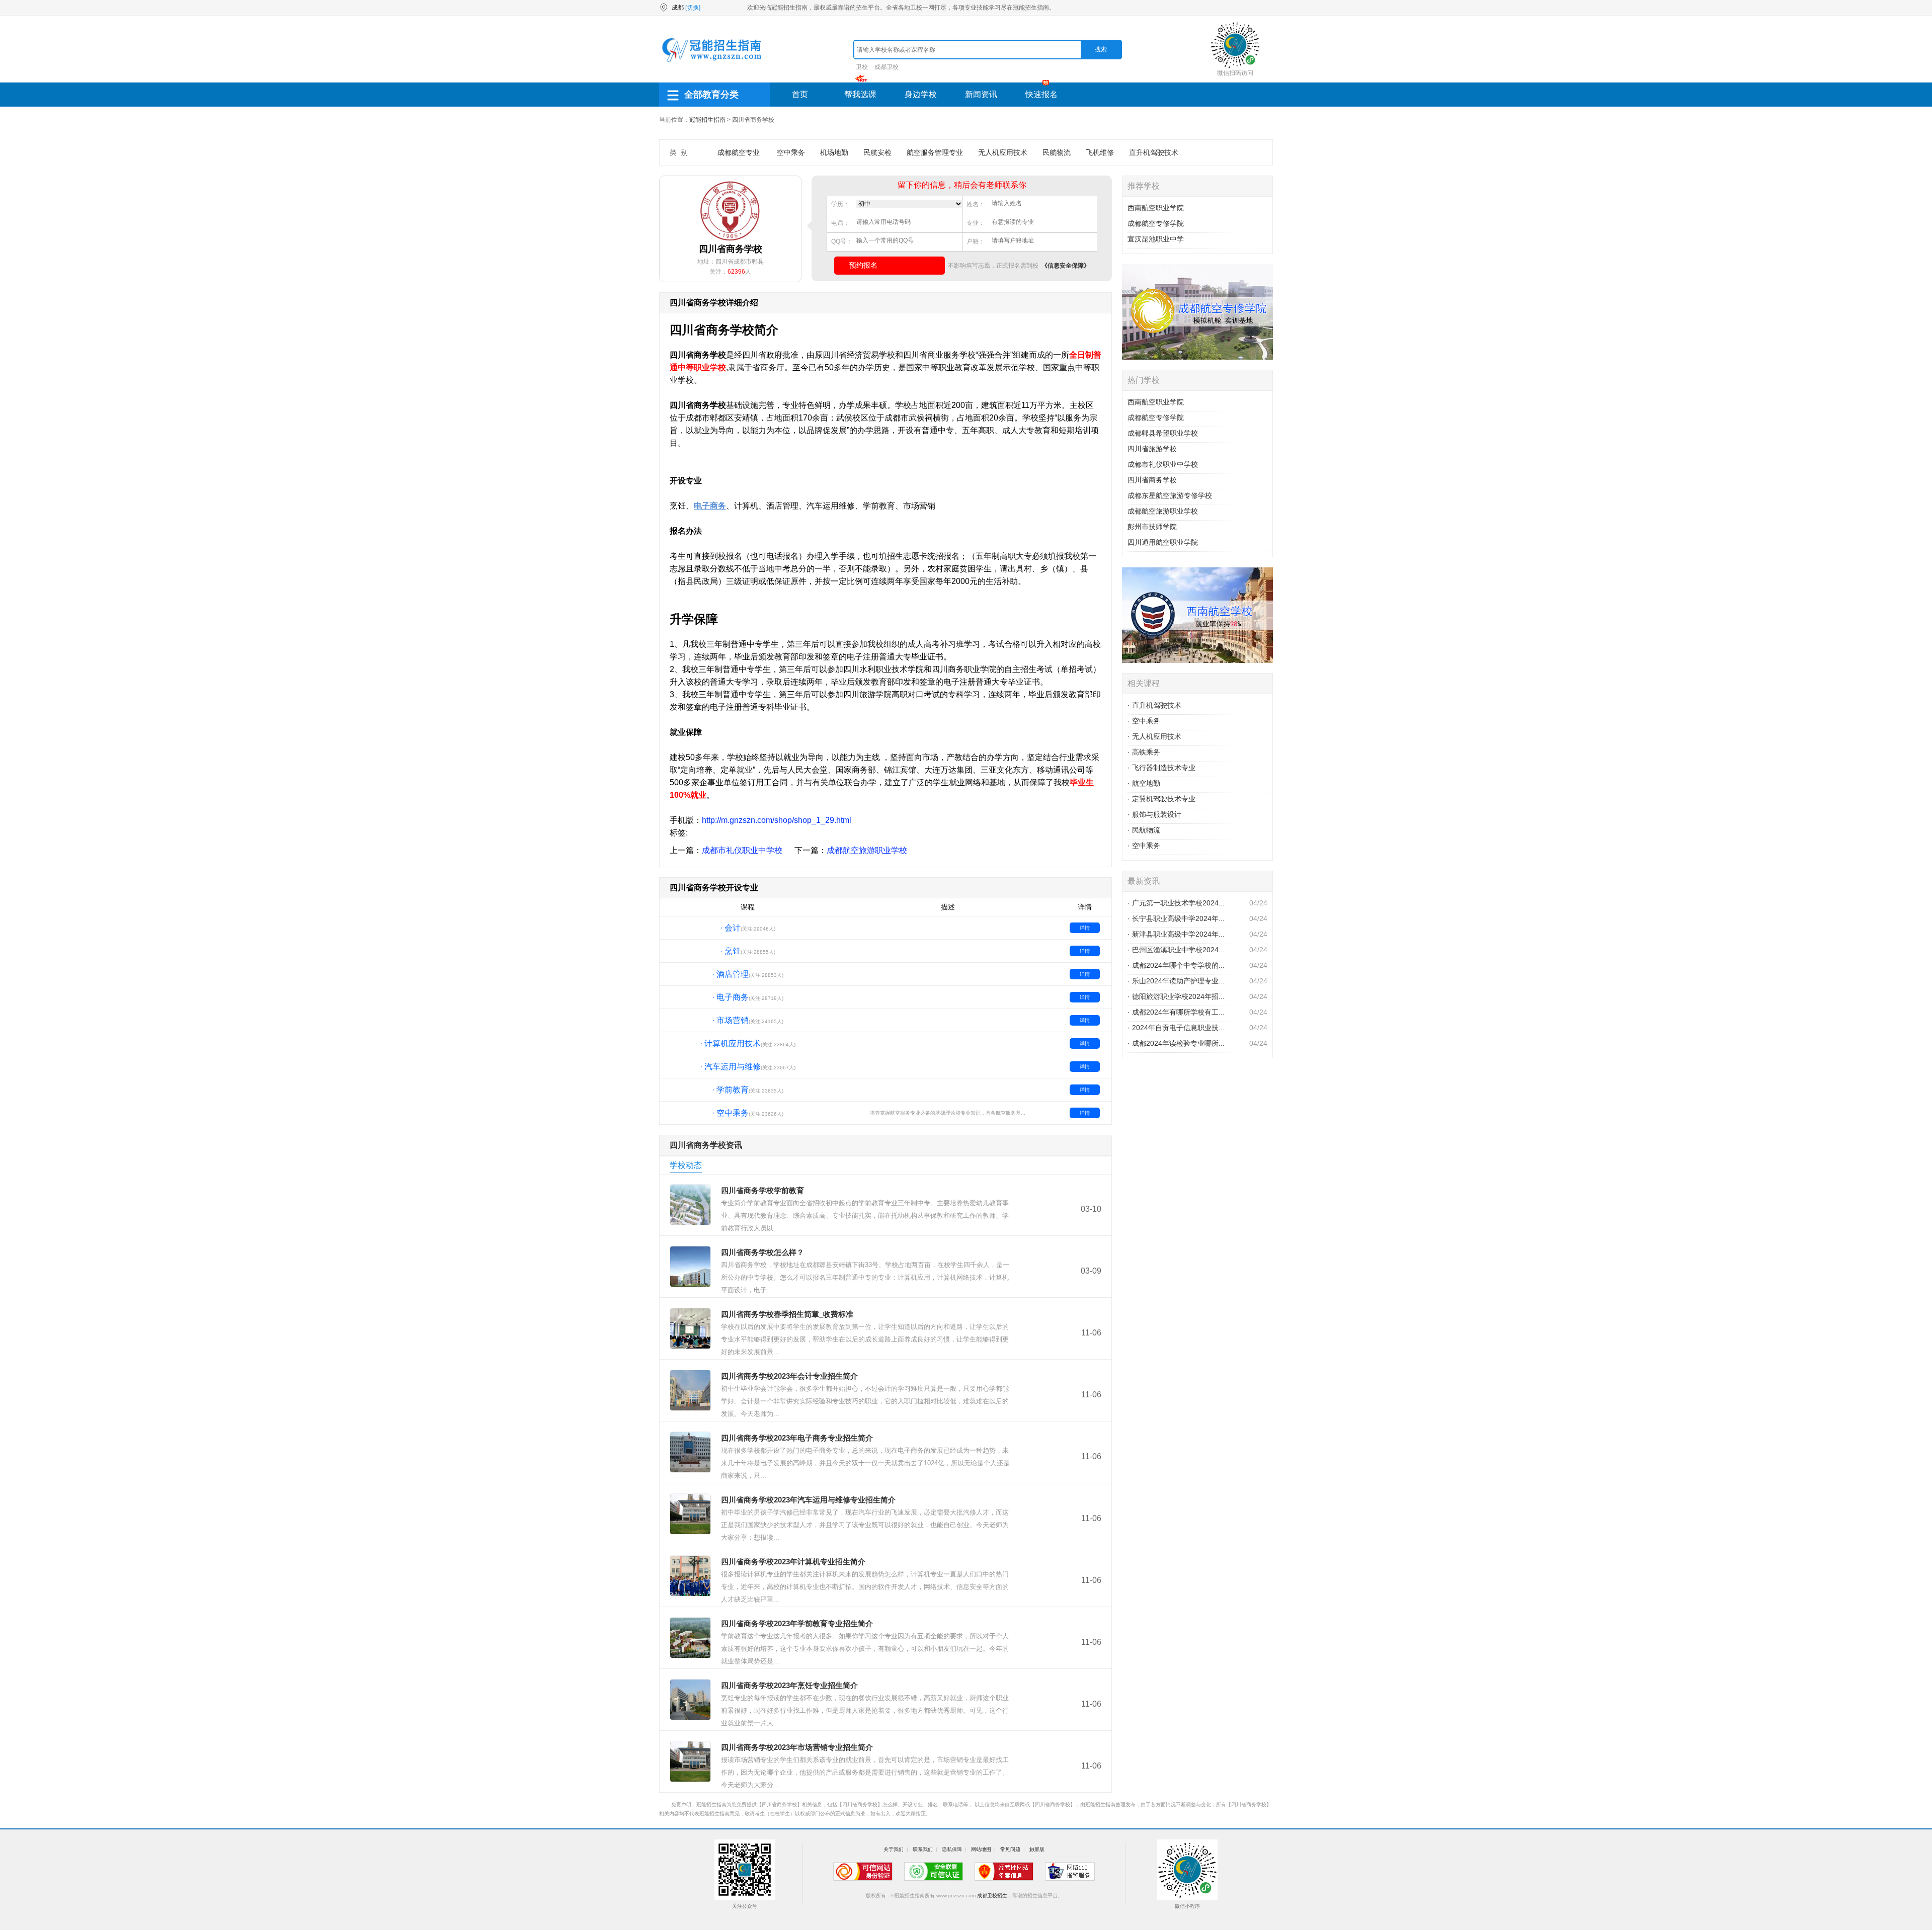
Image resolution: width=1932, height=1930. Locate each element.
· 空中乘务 (730, 1113)
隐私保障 (952, 1849)
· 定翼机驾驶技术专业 (1161, 799)
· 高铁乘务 (1144, 752)
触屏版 (1037, 1849)
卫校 (862, 67)
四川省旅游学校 (1152, 449)
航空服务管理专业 (935, 152)
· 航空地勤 (1144, 783)
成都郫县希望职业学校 (1163, 433)
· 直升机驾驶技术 (1154, 705)
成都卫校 (887, 67)
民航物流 (1057, 152)
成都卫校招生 (992, 1896)
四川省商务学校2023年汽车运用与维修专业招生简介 (808, 1500)
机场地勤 (834, 152)
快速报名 (1041, 94)
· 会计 (730, 928)
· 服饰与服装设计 (1154, 814)
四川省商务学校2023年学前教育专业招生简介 (797, 1623)
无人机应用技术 (1003, 152)
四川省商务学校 (1152, 480)
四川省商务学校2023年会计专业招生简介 (789, 1376)
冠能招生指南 (707, 120)
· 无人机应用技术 (1154, 736)
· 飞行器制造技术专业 (1161, 768)
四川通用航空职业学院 (1163, 542)
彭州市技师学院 (1152, 527)
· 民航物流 (1144, 830)
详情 (1085, 928)
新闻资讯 (981, 94)
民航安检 (877, 152)
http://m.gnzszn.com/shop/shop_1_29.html (777, 820)
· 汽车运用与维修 (730, 1067)
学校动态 (686, 1165)
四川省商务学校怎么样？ (762, 1252)
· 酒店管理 (730, 974)
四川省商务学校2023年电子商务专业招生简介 (797, 1438)
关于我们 (894, 1849)
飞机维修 (1100, 152)
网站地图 (981, 1849)
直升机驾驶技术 (1154, 152)
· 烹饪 (730, 951)
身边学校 (921, 94)
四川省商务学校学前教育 (762, 1190)
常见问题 (1010, 1849)
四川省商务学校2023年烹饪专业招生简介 (789, 1685)
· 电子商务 (730, 997)
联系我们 (923, 1849)
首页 (800, 94)
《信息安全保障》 (1066, 266)
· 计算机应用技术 (730, 1043)
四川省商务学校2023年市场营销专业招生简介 (797, 1747)
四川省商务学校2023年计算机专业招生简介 (793, 1562)
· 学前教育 (730, 1090)
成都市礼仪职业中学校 (742, 850)
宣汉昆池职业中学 (1156, 239)
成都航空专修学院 (1156, 223)
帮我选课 (860, 94)
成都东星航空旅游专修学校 (1170, 495)
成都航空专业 (739, 152)
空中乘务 (791, 152)
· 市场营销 (730, 1020)
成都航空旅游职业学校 (867, 850)
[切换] (693, 8)
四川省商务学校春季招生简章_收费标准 (787, 1314)
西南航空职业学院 (1156, 208)
